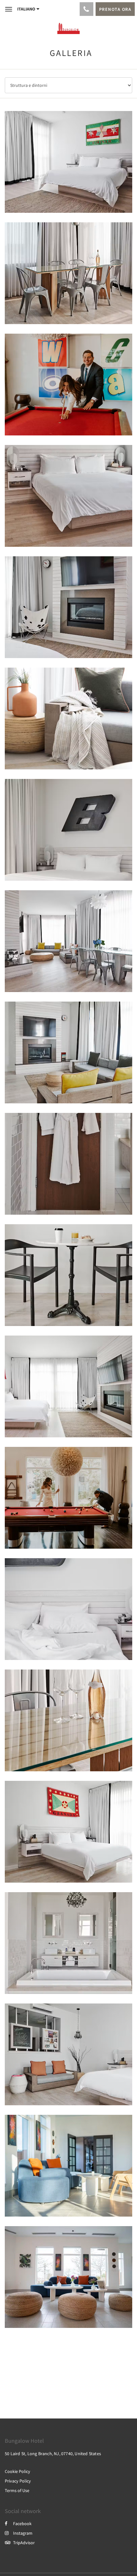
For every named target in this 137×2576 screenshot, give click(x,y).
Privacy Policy (18, 2481)
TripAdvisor (24, 2543)
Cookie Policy (18, 2471)
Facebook (22, 2524)
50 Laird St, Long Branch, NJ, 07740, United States (53, 2454)
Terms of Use (17, 2490)
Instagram (23, 2533)
